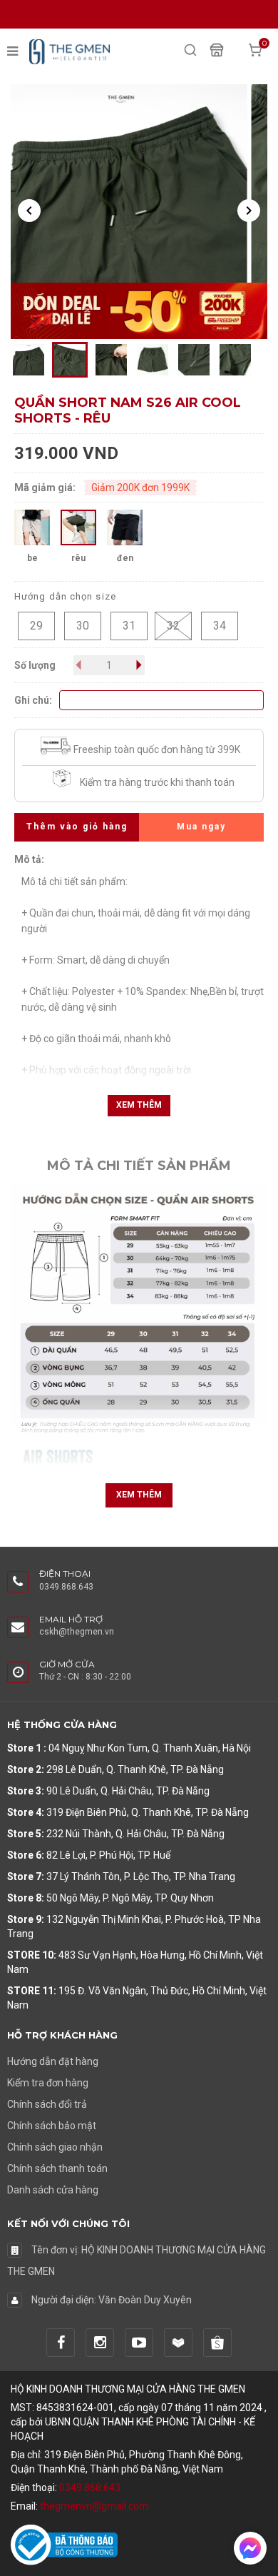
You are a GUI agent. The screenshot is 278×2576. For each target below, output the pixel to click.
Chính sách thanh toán (57, 2168)
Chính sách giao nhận (55, 2147)
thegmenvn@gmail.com (94, 2506)
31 (129, 626)
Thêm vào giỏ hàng (77, 827)
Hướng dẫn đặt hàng (53, 2061)
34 (220, 626)
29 (36, 626)
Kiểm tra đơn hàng (48, 2083)
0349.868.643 (90, 2487)
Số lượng (35, 665)
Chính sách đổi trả (47, 2104)
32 (173, 626)
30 (83, 626)
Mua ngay (201, 827)
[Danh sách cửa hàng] (217, 49)
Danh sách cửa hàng (53, 2190)
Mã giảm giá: (45, 488)
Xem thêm (139, 1105)
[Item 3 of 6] (139, 211)
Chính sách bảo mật (52, 2126)
